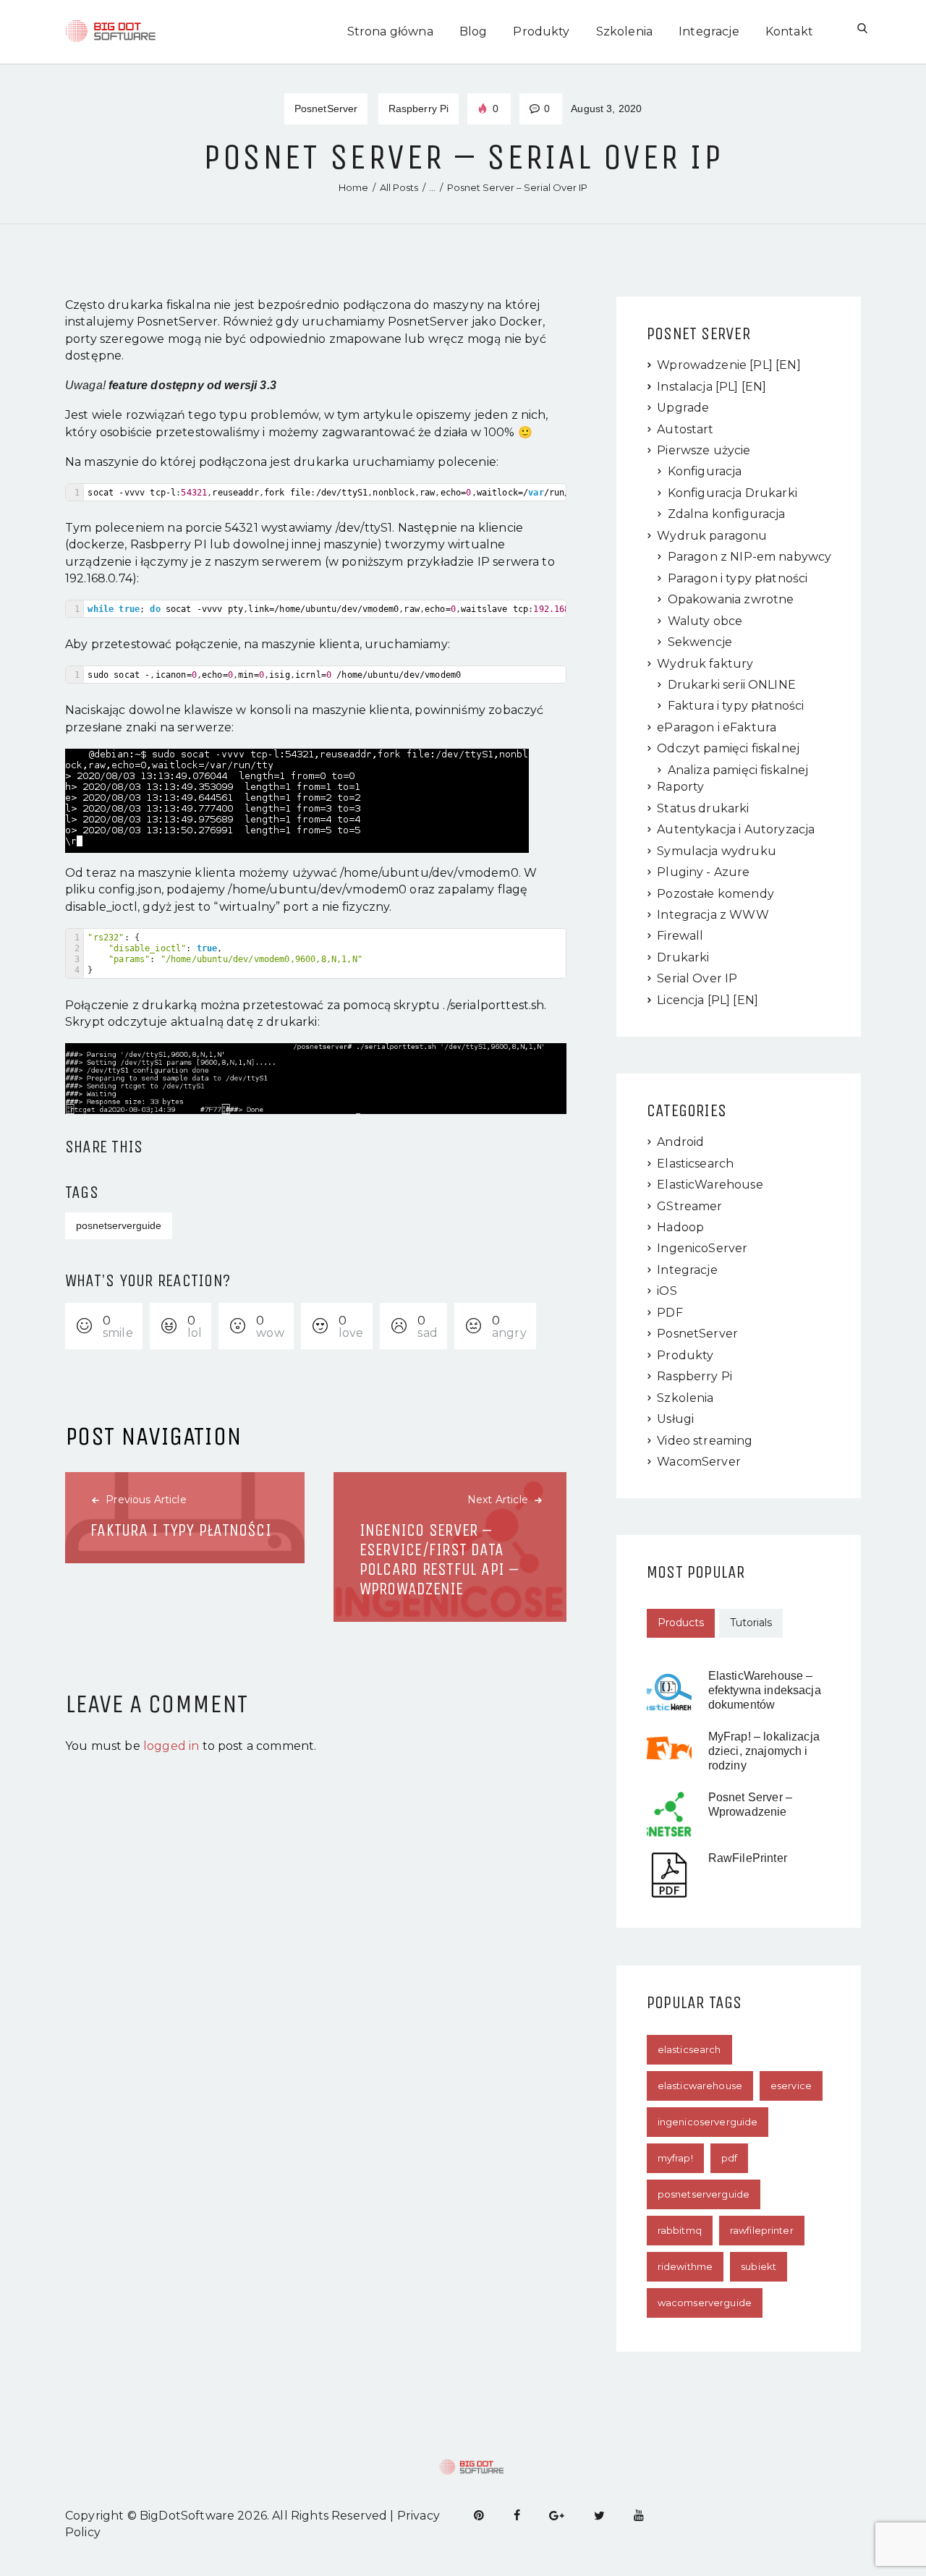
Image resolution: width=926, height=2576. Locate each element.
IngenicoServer (702, 1248)
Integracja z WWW (713, 915)
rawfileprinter (762, 2230)
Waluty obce (705, 621)
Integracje (687, 1270)
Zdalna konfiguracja (727, 514)
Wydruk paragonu (712, 536)
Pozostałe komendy (715, 894)
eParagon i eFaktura (717, 727)
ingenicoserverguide (708, 2122)
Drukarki (683, 957)
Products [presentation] (681, 1623)
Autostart (685, 429)
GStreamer (689, 1206)
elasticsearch (689, 2049)
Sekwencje (700, 642)
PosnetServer (326, 109)
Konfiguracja (705, 471)
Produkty (685, 1355)
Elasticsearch (695, 1164)
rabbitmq (680, 2230)
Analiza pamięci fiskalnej (738, 770)
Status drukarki (703, 808)
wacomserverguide (705, 2303)
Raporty (680, 787)
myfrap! (675, 2158)
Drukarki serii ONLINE (732, 685)
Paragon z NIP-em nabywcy (750, 557)
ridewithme (685, 2266)
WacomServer (699, 1462)
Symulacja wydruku (717, 851)
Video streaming (705, 1441)
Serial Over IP (697, 978)
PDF (670, 1313)
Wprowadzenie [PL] (715, 365)
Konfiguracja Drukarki (732, 493)
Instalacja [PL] (697, 387)
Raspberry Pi (419, 109)
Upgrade (683, 408)
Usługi (675, 1419)
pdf (729, 2158)
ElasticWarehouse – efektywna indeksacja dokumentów (765, 1690)
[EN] (788, 365)
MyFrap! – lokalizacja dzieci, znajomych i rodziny (764, 1751)
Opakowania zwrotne (731, 599)
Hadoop (680, 1227)
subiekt (759, 2266)
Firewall (680, 936)
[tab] (681, 1623)
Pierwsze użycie (704, 450)
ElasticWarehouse (710, 1185)
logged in (171, 1746)
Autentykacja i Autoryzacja (736, 829)
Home (353, 187)
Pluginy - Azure (703, 872)
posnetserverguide (119, 1225)
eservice (791, 2086)
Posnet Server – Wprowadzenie (750, 1805)
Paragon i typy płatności (738, 578)
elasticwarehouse (700, 2086)
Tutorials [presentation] (751, 1623)
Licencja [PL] (693, 1000)
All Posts (399, 187)
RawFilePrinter (748, 1858)
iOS (667, 1291)
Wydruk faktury (705, 664)
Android (680, 1142)
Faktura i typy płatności (736, 706)
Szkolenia (685, 1398)
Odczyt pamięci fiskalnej (728, 748)
